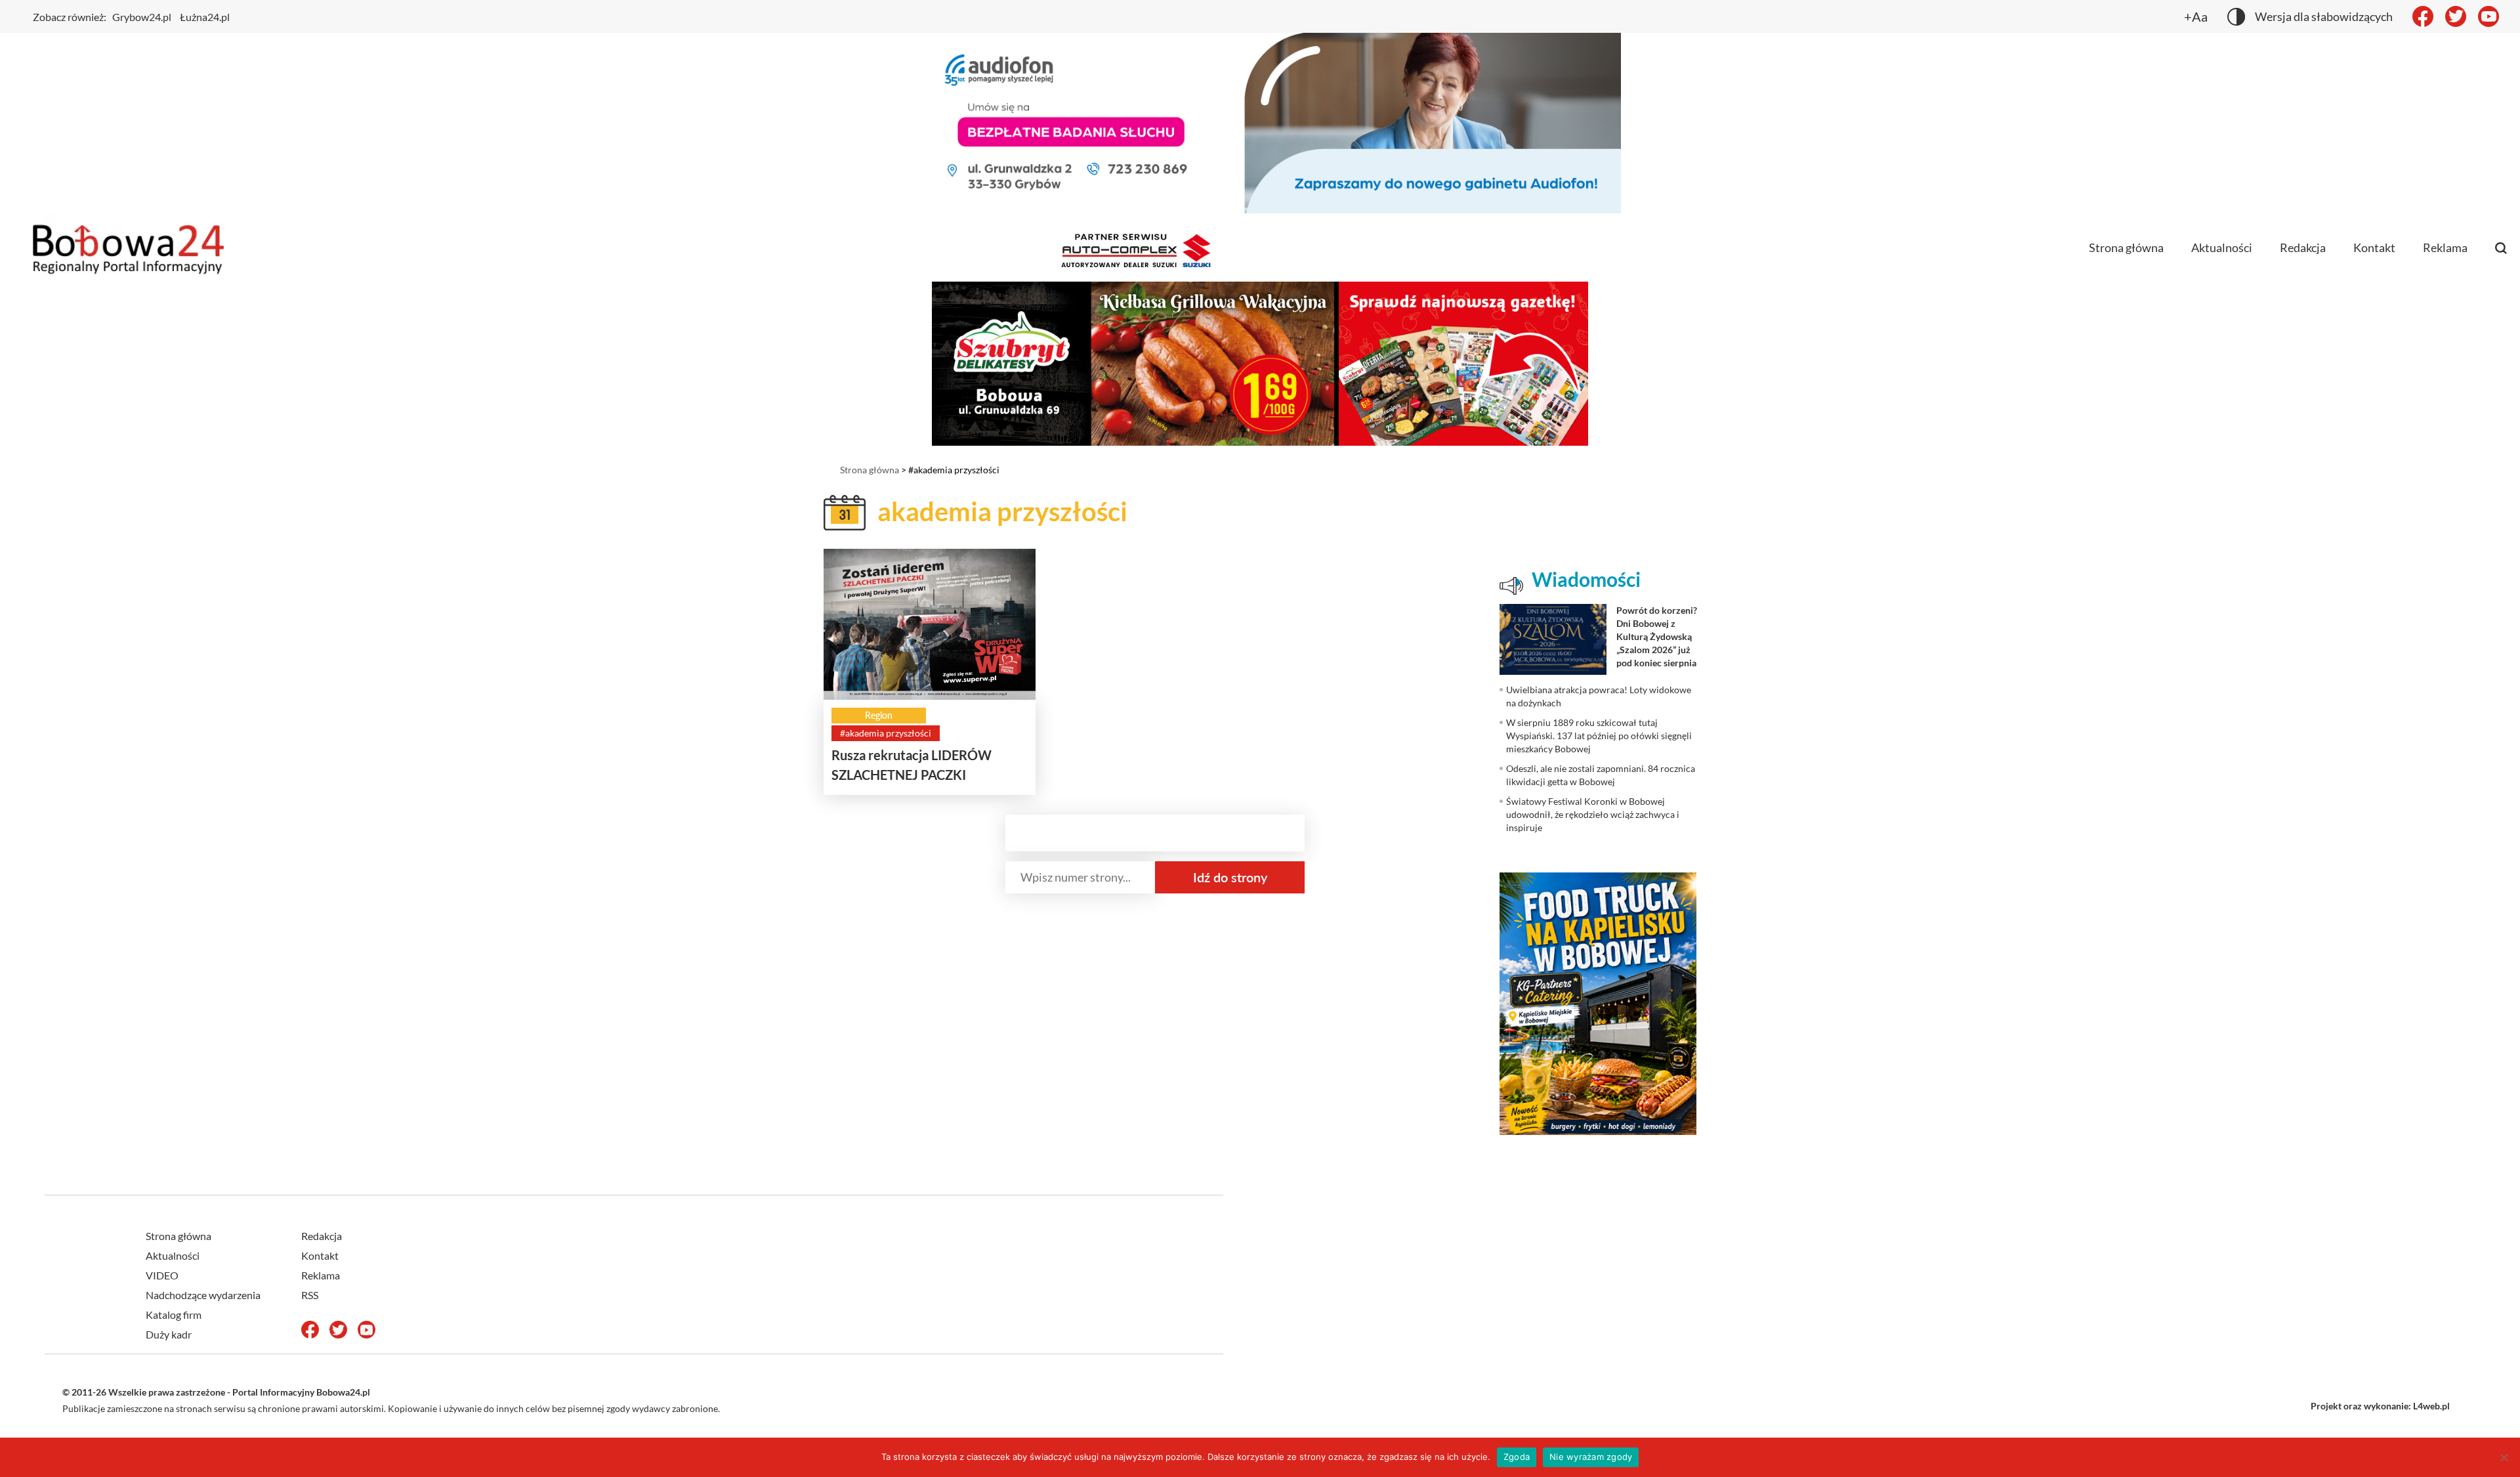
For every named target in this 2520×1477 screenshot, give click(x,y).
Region (879, 715)
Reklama (2445, 247)
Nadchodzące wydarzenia (203, 1295)
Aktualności (2222, 247)
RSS (310, 1295)
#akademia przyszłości (886, 733)
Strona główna (2126, 247)
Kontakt (2374, 247)
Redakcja (2303, 247)
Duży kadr (169, 1334)
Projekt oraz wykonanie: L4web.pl (2380, 1406)
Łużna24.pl (205, 17)
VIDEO (162, 1275)
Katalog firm (174, 1315)
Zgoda (1517, 1457)
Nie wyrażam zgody (1591, 1457)
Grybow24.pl (142, 17)
